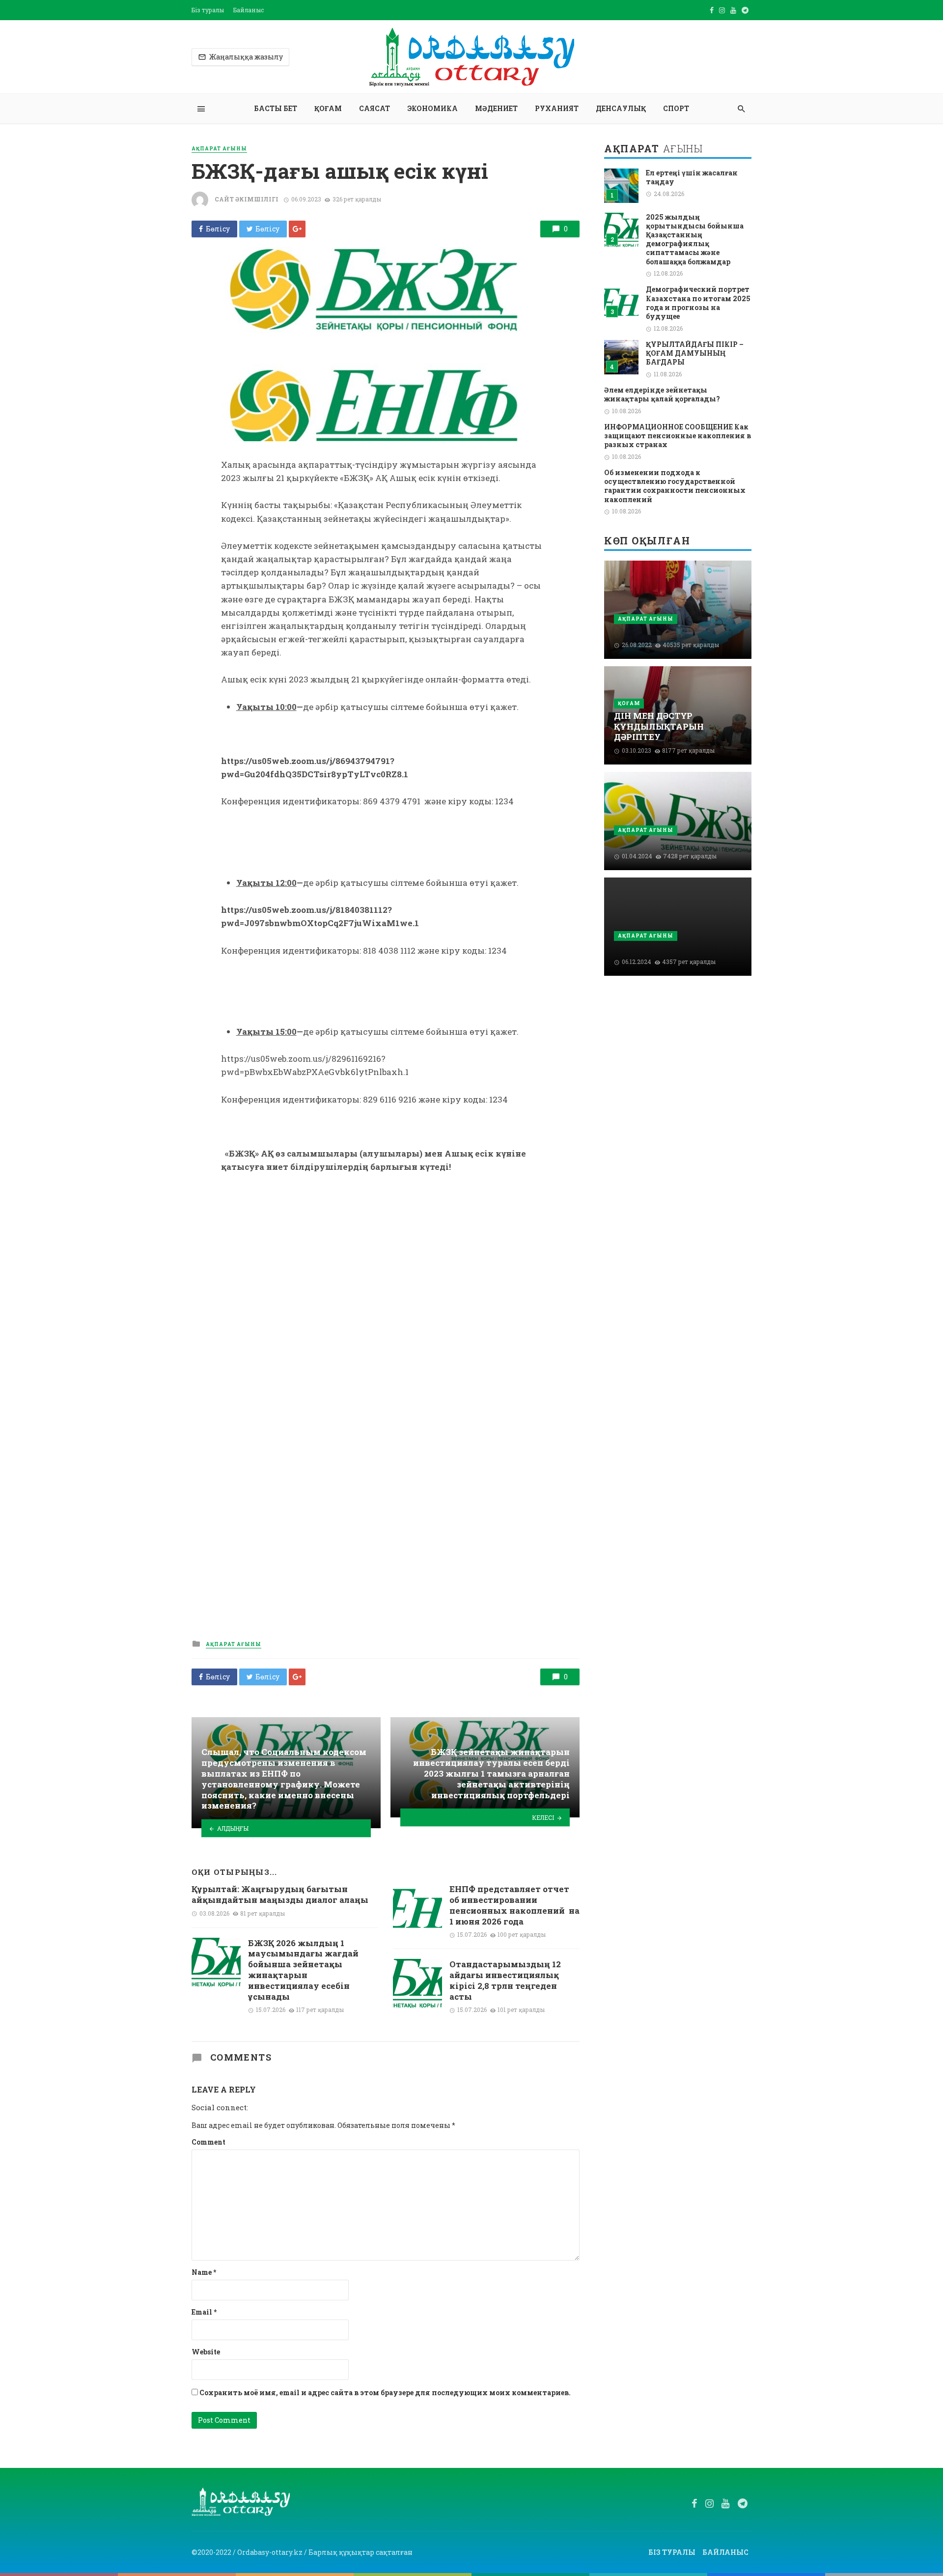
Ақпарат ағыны (219, 149)
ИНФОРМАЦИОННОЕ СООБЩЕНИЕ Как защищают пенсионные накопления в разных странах (678, 436)
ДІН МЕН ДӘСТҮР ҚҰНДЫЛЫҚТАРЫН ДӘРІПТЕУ (659, 726)
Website (206, 2352)
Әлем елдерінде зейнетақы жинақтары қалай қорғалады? (662, 395)
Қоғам (328, 108)
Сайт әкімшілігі (247, 199)
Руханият (557, 108)
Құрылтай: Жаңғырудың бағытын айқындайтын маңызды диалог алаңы (280, 1895)
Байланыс (249, 10)
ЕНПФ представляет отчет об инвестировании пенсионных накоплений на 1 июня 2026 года (514, 1905)
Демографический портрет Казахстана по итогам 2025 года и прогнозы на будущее (698, 303)
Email (204, 2312)
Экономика (432, 108)
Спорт (676, 108)
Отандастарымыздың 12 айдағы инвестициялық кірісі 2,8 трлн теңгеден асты (505, 1980)
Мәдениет (496, 108)
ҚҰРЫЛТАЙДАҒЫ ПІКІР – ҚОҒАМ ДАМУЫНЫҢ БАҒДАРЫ (695, 353)
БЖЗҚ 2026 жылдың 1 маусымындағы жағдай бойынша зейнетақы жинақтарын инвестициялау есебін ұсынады (303, 1970)
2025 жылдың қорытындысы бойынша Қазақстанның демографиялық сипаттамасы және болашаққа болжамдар (695, 240)
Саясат (374, 108)
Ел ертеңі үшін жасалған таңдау (692, 177)
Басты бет (276, 108)
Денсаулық (621, 108)
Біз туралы (208, 10)
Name (204, 2272)
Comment (208, 2142)
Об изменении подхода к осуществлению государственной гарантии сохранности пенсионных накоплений (675, 486)
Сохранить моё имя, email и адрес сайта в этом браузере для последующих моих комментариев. (385, 2392)
